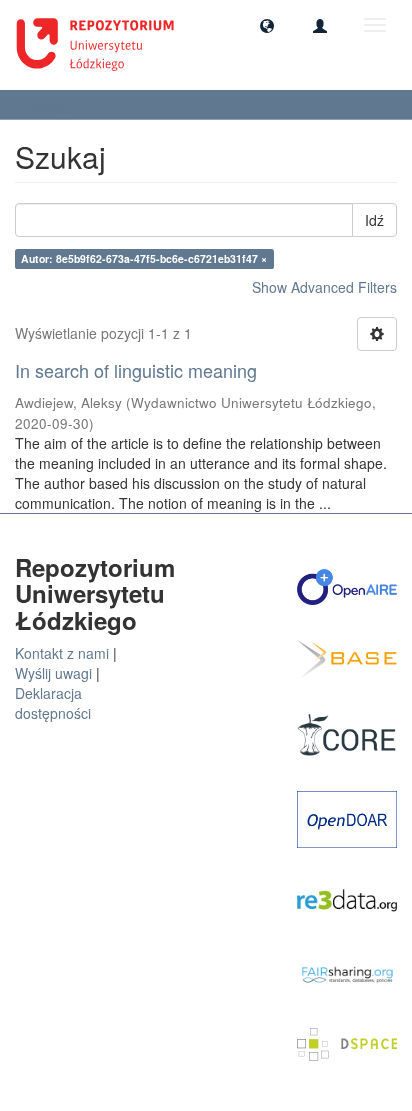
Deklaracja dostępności (53, 703)
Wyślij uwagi (53, 673)
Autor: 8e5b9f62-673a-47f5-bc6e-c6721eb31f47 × (144, 258)
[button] (267, 25)
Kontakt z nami (62, 653)
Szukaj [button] (50, 104)
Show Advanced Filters (324, 287)
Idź (374, 220)
